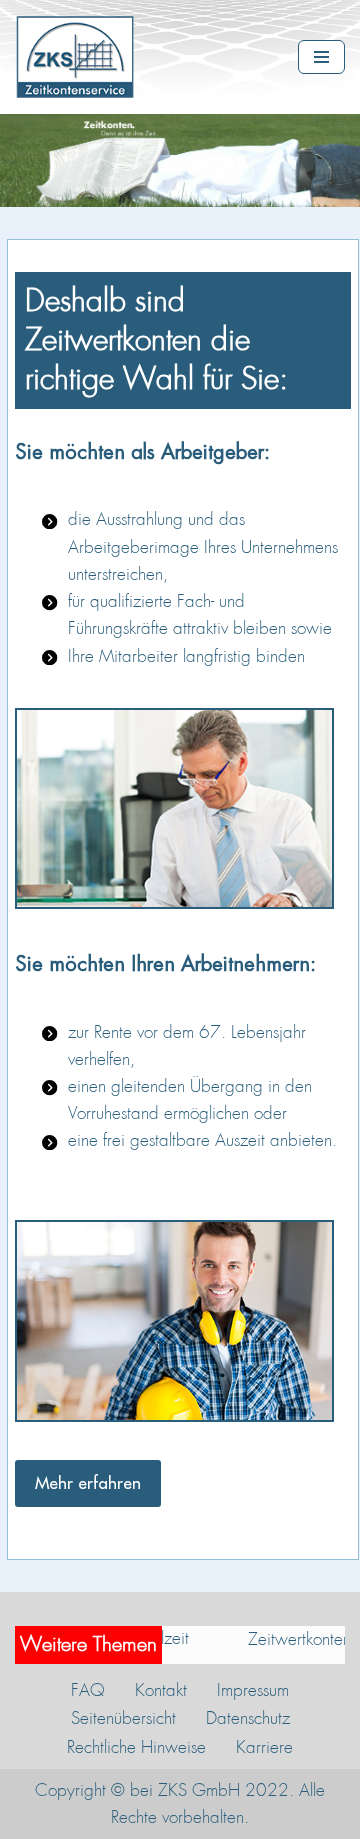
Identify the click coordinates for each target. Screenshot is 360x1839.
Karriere (264, 1747)
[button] (88, 1483)
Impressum (253, 1690)
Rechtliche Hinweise (136, 1747)
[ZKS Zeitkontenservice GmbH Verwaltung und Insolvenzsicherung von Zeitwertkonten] (80, 57)
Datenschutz (248, 1718)
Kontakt (161, 1690)
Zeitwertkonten (275, 1639)
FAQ (88, 1690)
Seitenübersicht (123, 1718)
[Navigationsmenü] (321, 57)
